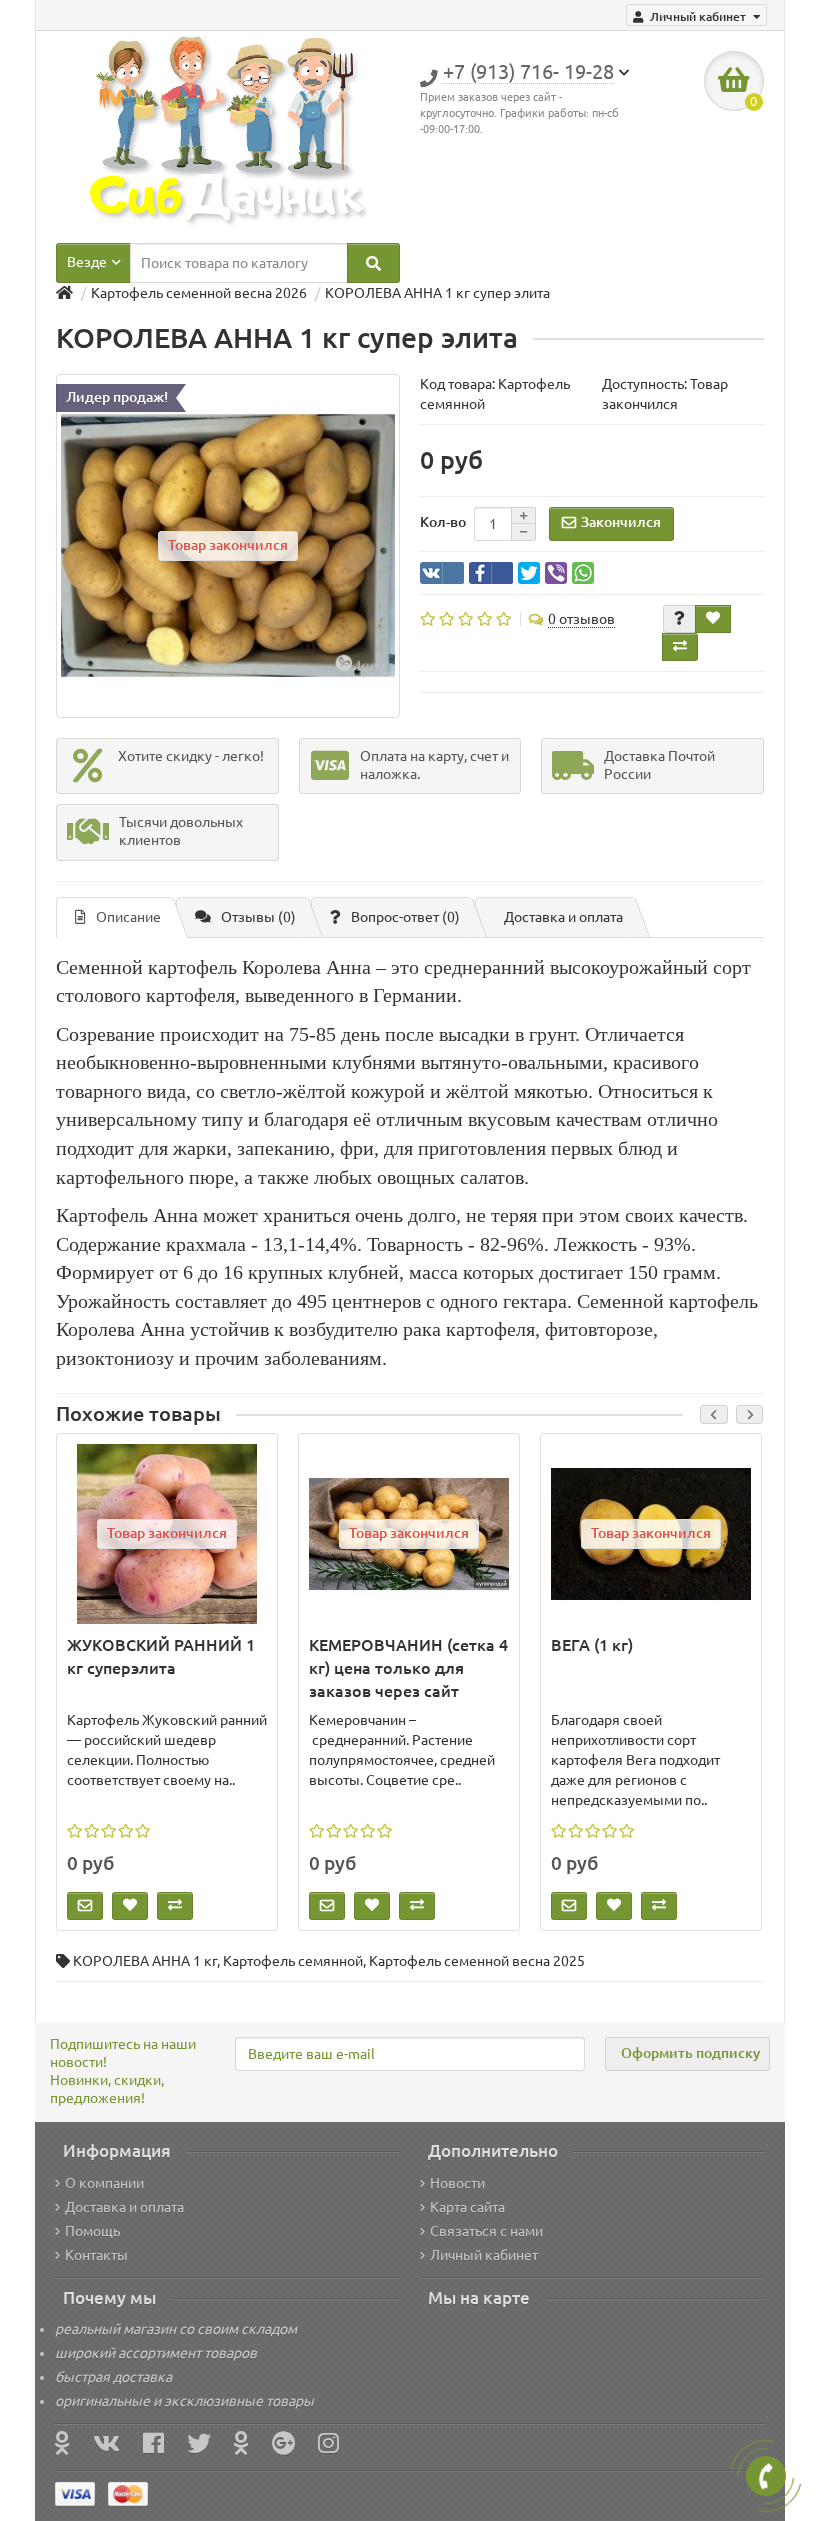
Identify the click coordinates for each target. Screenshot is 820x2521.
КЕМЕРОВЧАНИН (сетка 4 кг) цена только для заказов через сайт (408, 1668)
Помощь (92, 2231)
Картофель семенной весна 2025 (477, 1961)
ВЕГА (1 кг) (592, 1645)
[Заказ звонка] (766, 2476)
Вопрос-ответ (405, 917)
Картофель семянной (293, 1961)
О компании (104, 2183)
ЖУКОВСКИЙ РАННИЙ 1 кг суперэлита (161, 1656)
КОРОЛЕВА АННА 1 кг (145, 1961)
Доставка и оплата (563, 917)
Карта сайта (467, 2207)
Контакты (96, 2255)
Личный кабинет (484, 2255)
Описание (128, 917)
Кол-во (443, 522)
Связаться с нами (486, 2231)
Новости (457, 2183)
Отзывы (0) (258, 917)
